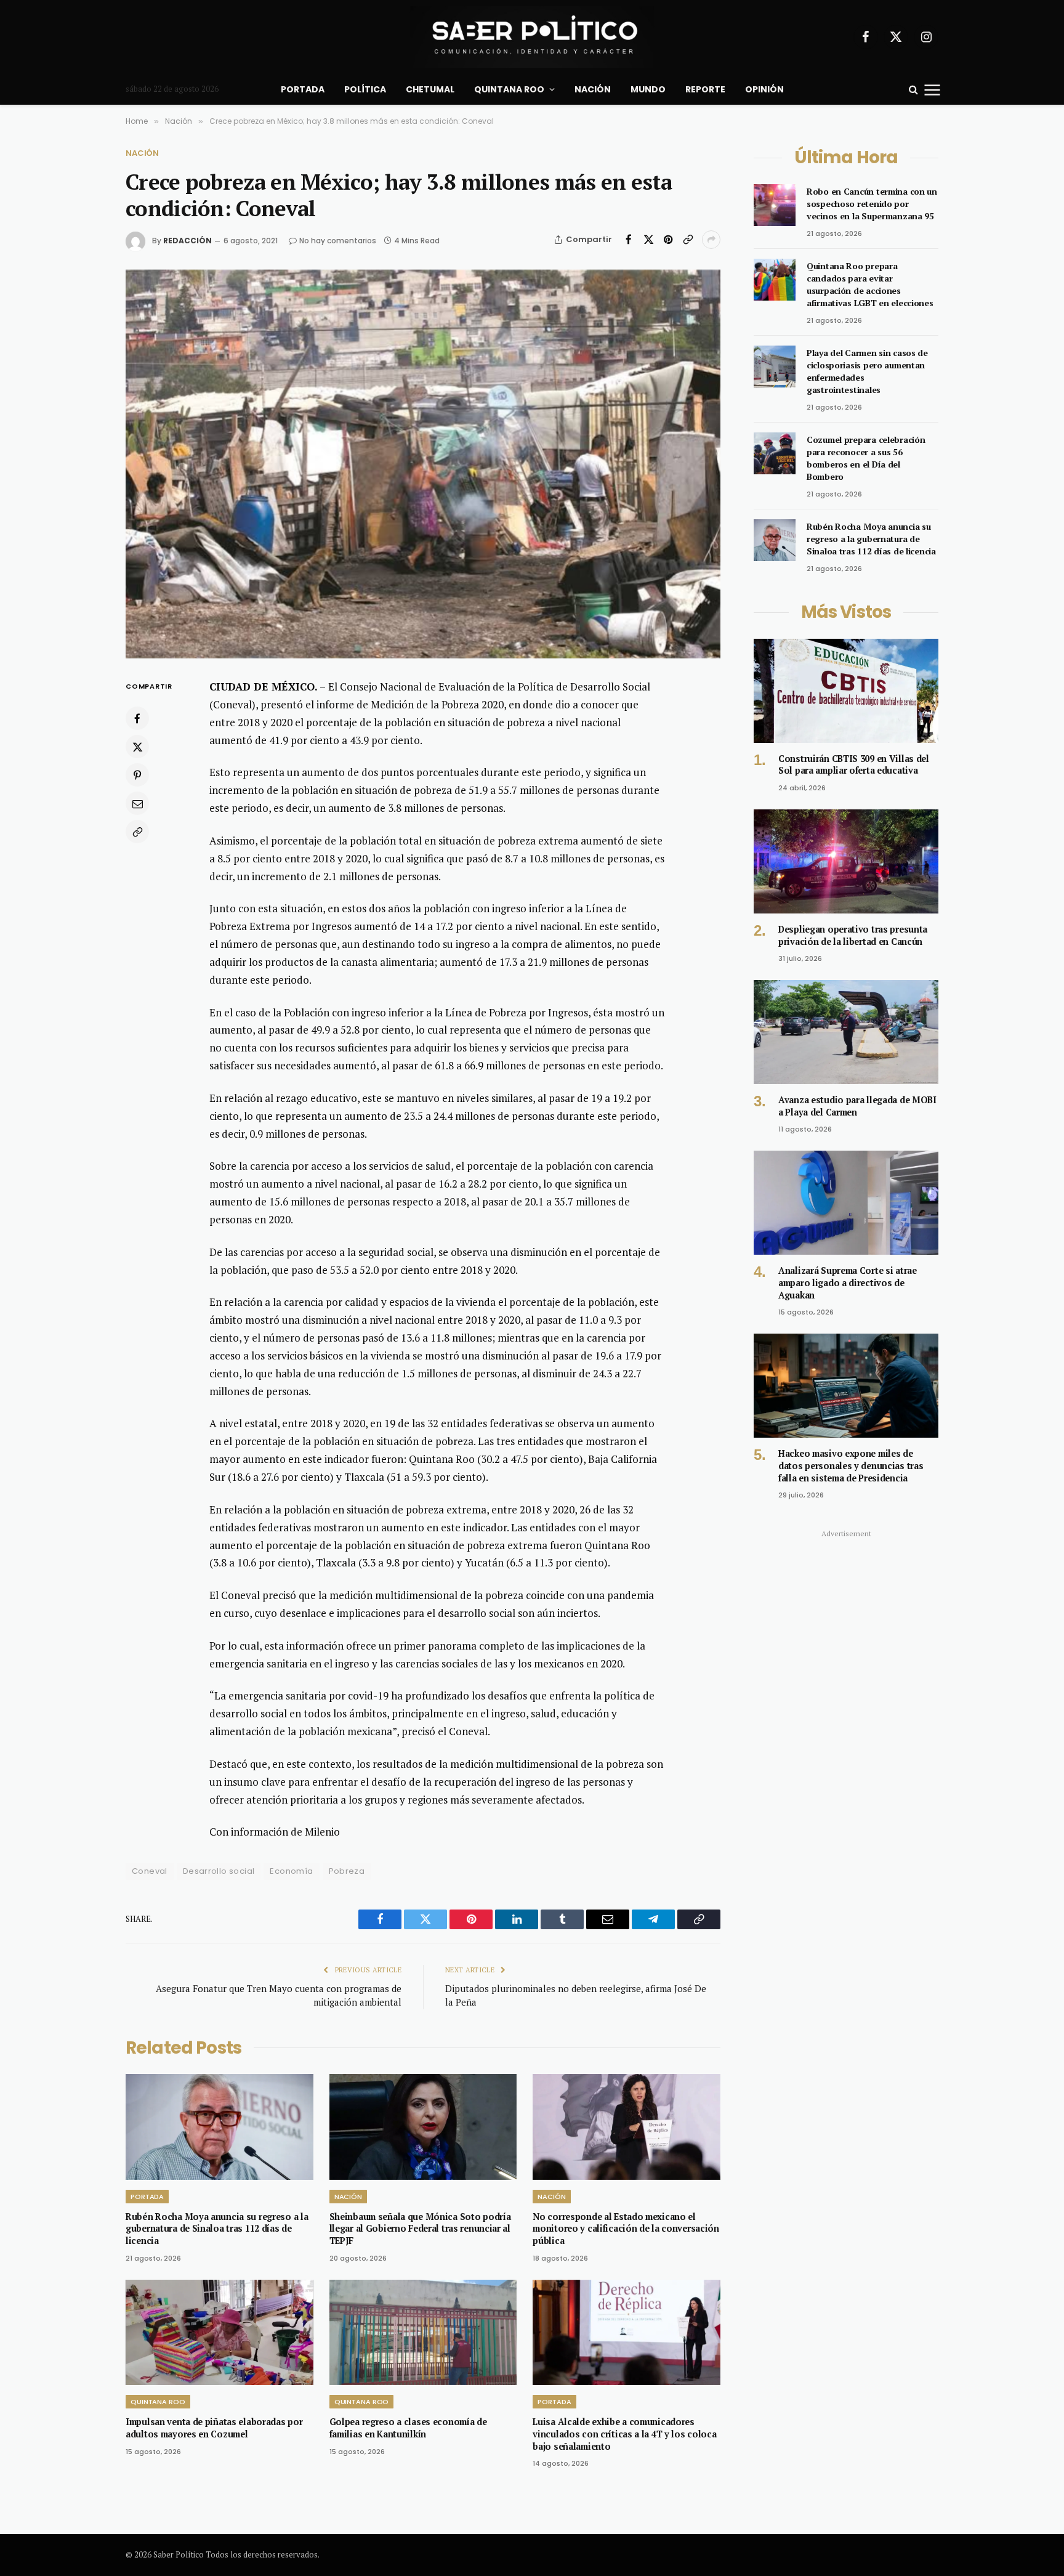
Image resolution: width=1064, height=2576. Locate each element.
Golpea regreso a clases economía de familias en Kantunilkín (408, 2428)
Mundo (648, 89)
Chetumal (430, 89)
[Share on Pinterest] (668, 240)
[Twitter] (137, 747)
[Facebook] (137, 719)
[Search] (913, 90)
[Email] (137, 804)
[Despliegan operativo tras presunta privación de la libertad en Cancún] (846, 861)
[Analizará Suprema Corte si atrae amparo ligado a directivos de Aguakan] (846, 1203)
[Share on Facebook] (629, 240)
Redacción (187, 241)
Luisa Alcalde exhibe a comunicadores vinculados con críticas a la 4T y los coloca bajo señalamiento (624, 2434)
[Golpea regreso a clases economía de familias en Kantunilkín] (423, 2332)
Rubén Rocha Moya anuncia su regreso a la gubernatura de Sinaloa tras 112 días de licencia (217, 2229)
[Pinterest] (137, 776)
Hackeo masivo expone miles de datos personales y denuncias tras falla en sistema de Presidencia (851, 1465)
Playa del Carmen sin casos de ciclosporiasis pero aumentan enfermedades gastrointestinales (867, 371)
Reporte (705, 89)
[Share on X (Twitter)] (648, 240)
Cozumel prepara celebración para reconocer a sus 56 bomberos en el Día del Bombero (866, 458)
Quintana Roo (509, 89)
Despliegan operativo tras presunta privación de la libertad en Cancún (853, 935)
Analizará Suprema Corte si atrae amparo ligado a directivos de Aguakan (848, 1282)
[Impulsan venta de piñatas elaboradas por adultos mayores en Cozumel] (220, 2332)
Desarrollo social (219, 1871)
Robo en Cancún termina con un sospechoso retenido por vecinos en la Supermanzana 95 (872, 204)
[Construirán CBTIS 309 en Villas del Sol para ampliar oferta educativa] (846, 691)
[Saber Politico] (532, 37)
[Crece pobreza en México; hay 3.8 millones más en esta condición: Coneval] (423, 464)
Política (365, 89)
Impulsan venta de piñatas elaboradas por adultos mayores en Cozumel (214, 2428)
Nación (593, 89)
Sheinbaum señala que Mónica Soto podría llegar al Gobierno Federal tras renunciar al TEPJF (420, 2229)
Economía (291, 1871)
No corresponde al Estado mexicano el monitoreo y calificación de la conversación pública (626, 2229)
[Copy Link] (688, 240)
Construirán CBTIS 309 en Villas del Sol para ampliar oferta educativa (854, 765)
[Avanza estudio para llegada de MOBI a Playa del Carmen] (846, 1032)
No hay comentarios (338, 241)
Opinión (764, 89)
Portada (303, 89)
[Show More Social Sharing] (711, 240)
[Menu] (933, 89)
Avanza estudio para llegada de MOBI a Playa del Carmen (857, 1106)
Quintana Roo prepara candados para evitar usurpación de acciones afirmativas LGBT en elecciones (870, 284)
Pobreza (347, 1871)
